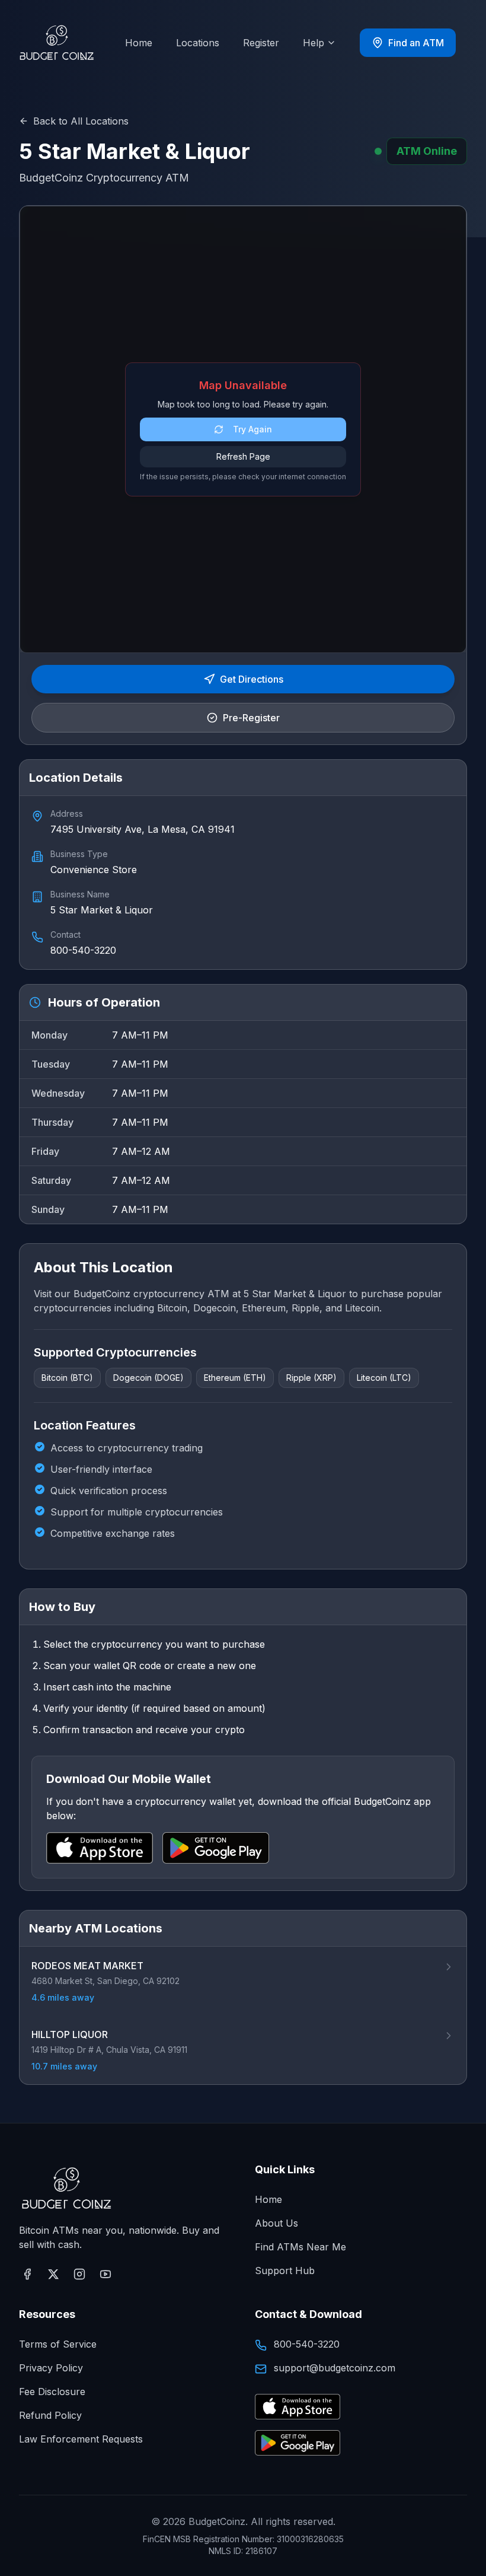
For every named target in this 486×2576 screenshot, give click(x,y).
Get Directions (252, 679)
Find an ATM (416, 43)
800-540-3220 (307, 2344)
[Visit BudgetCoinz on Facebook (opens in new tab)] (27, 2274)
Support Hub (285, 2271)
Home (139, 43)
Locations (198, 43)
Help (314, 43)
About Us (276, 2223)
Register (261, 43)
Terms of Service (58, 2344)
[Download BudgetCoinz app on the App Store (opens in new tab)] (298, 2407)
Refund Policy (50, 2415)
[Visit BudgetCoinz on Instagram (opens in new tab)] (79, 2274)
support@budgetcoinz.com (335, 2368)
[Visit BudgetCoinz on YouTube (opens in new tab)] (105, 2274)
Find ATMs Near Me (300, 2247)
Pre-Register (251, 718)
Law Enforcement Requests (81, 2439)
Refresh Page (243, 456)
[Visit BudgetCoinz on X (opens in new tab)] (53, 2274)
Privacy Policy (51, 2368)
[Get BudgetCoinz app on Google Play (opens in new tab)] (298, 2443)
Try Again (252, 429)
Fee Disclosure (52, 2392)
